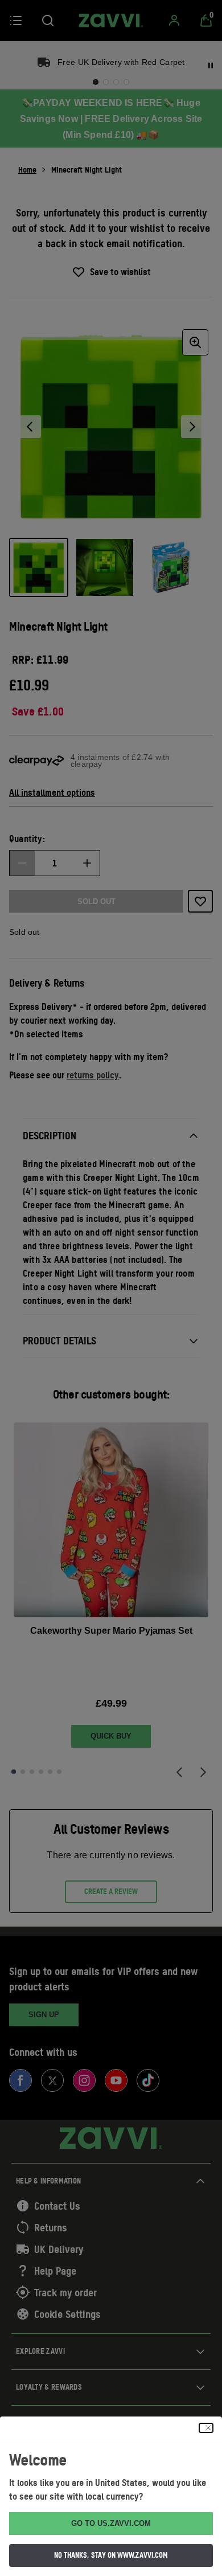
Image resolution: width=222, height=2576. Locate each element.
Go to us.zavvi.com (111, 2523)
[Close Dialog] (206, 2428)
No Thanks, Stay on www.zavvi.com (111, 2555)
